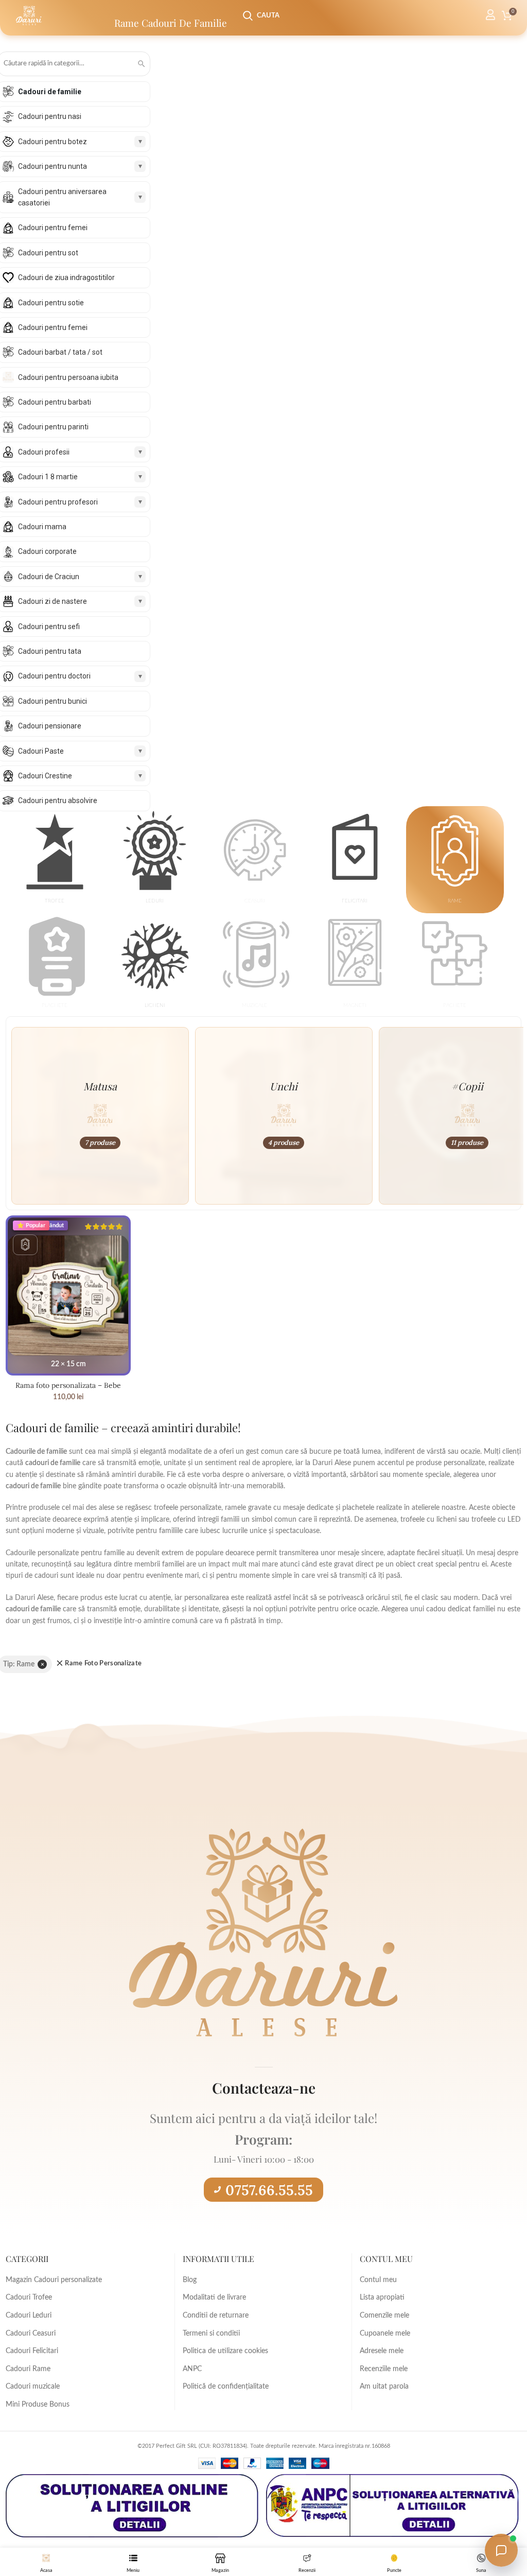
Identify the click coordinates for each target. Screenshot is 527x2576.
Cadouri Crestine (45, 776)
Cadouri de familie (50, 92)
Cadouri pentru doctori (54, 676)
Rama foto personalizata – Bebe (68, 1385)
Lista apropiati (382, 2297)
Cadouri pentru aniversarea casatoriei (62, 197)
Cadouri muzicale (33, 2387)
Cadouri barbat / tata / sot (60, 352)
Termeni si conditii (211, 2334)
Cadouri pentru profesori (58, 502)
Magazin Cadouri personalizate (54, 2280)
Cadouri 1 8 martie (48, 477)
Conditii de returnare (216, 2316)
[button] (55, 861)
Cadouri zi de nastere (52, 601)
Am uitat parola (384, 2387)
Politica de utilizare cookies (225, 2351)
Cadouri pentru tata (50, 651)
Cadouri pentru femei (53, 228)
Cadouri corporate (47, 551)
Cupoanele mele (385, 2334)
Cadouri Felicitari (32, 2351)
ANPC (192, 2369)
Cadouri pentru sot (48, 253)
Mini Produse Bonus (38, 2405)
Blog (190, 2280)
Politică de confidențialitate (226, 2387)
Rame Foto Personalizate (103, 1664)
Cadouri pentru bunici (52, 701)
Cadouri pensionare (50, 726)
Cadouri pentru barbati (55, 402)
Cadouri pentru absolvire (58, 800)
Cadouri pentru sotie (51, 303)
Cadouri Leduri (29, 2316)
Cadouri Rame (28, 2369)
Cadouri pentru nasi (50, 116)
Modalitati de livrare (214, 2297)
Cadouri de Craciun (49, 577)
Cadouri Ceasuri (31, 2334)
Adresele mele (382, 2351)
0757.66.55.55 (269, 2190)
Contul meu (378, 2280)
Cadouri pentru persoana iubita (68, 377)
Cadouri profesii (44, 452)
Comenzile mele (384, 2316)
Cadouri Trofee (29, 2297)
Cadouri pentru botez (52, 142)
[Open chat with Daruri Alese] (501, 2550)
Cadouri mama (42, 527)
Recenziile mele (384, 2369)
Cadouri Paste (41, 751)
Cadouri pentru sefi (49, 626)
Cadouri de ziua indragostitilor (66, 277)
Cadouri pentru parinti (53, 427)
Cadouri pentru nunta (52, 166)
